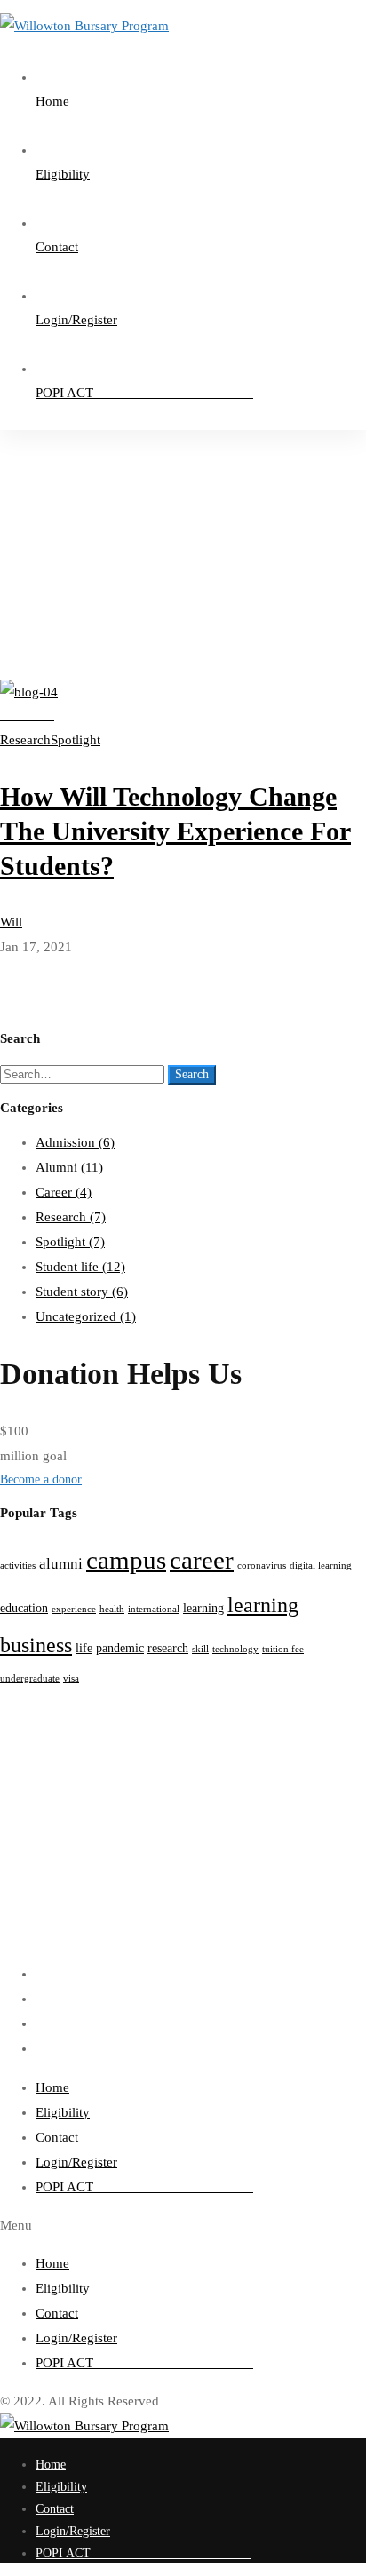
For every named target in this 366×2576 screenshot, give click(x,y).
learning (203, 1608)
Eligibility (63, 2112)
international (154, 1609)
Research (71, 1217)
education (24, 1608)
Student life (80, 1267)
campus (126, 1560)
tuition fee (283, 1649)
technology (235, 1649)
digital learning (321, 1566)
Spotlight (70, 1242)
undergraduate (30, 1678)
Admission (75, 1142)
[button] (183, 1480)
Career (64, 1192)
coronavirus (262, 1566)
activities (18, 1566)
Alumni (69, 1167)
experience (74, 1609)
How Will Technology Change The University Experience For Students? (175, 831)
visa (71, 1678)
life (84, 1648)
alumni (61, 1564)
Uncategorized (86, 1316)
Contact (57, 2137)
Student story (82, 1292)
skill (200, 1649)
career (202, 1560)
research (168, 1648)
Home (51, 483)
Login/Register (76, 2162)
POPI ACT (144, 2187)
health (112, 1609)
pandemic (120, 1648)
